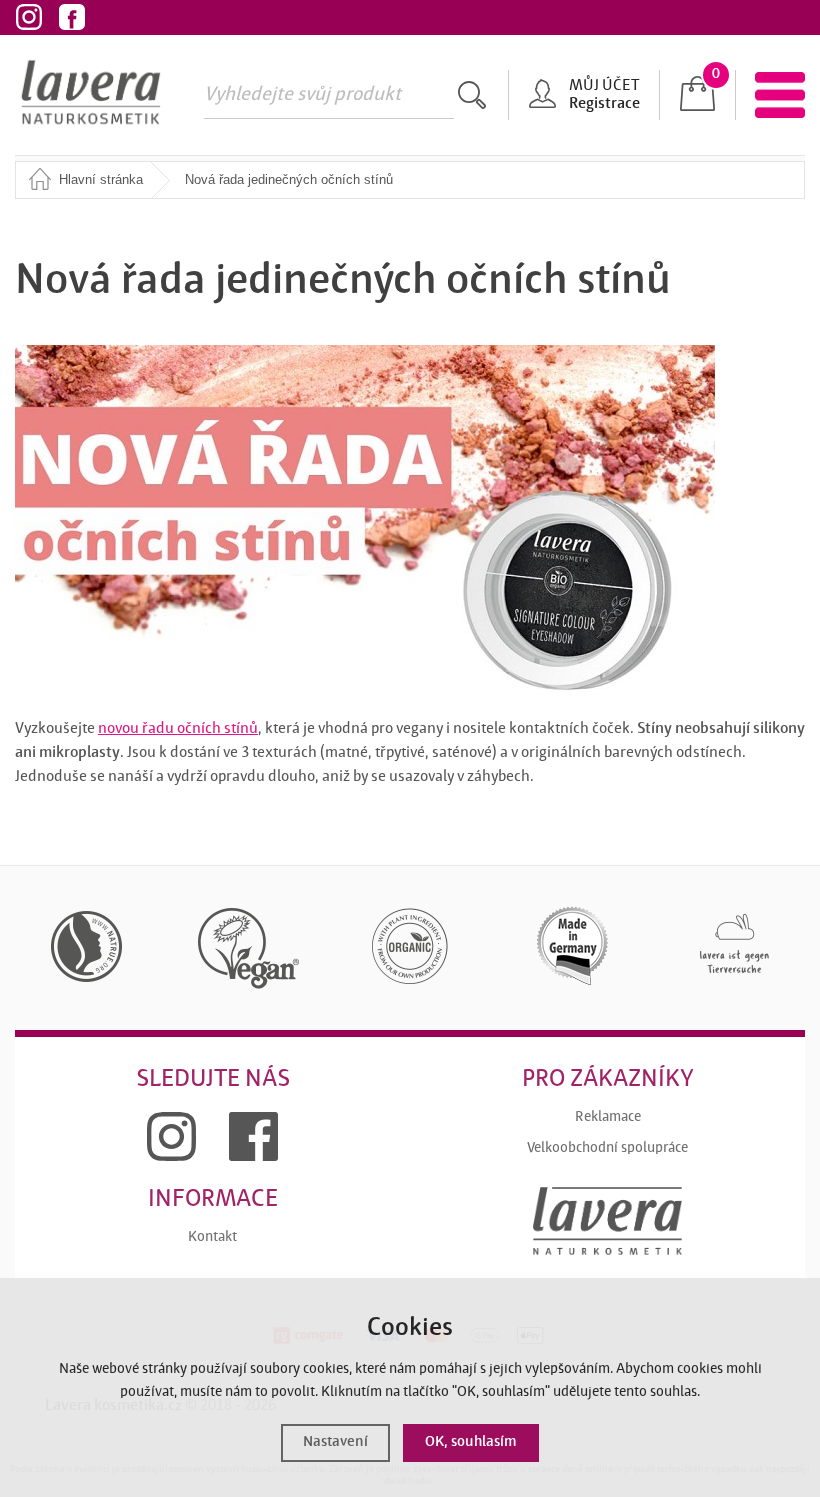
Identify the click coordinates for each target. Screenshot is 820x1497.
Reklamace (608, 1117)
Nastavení (335, 1442)
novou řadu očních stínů (178, 729)
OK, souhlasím (471, 1442)
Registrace (604, 104)
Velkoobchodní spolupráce (607, 1148)
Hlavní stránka (101, 179)
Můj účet (604, 86)
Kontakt (212, 1237)
